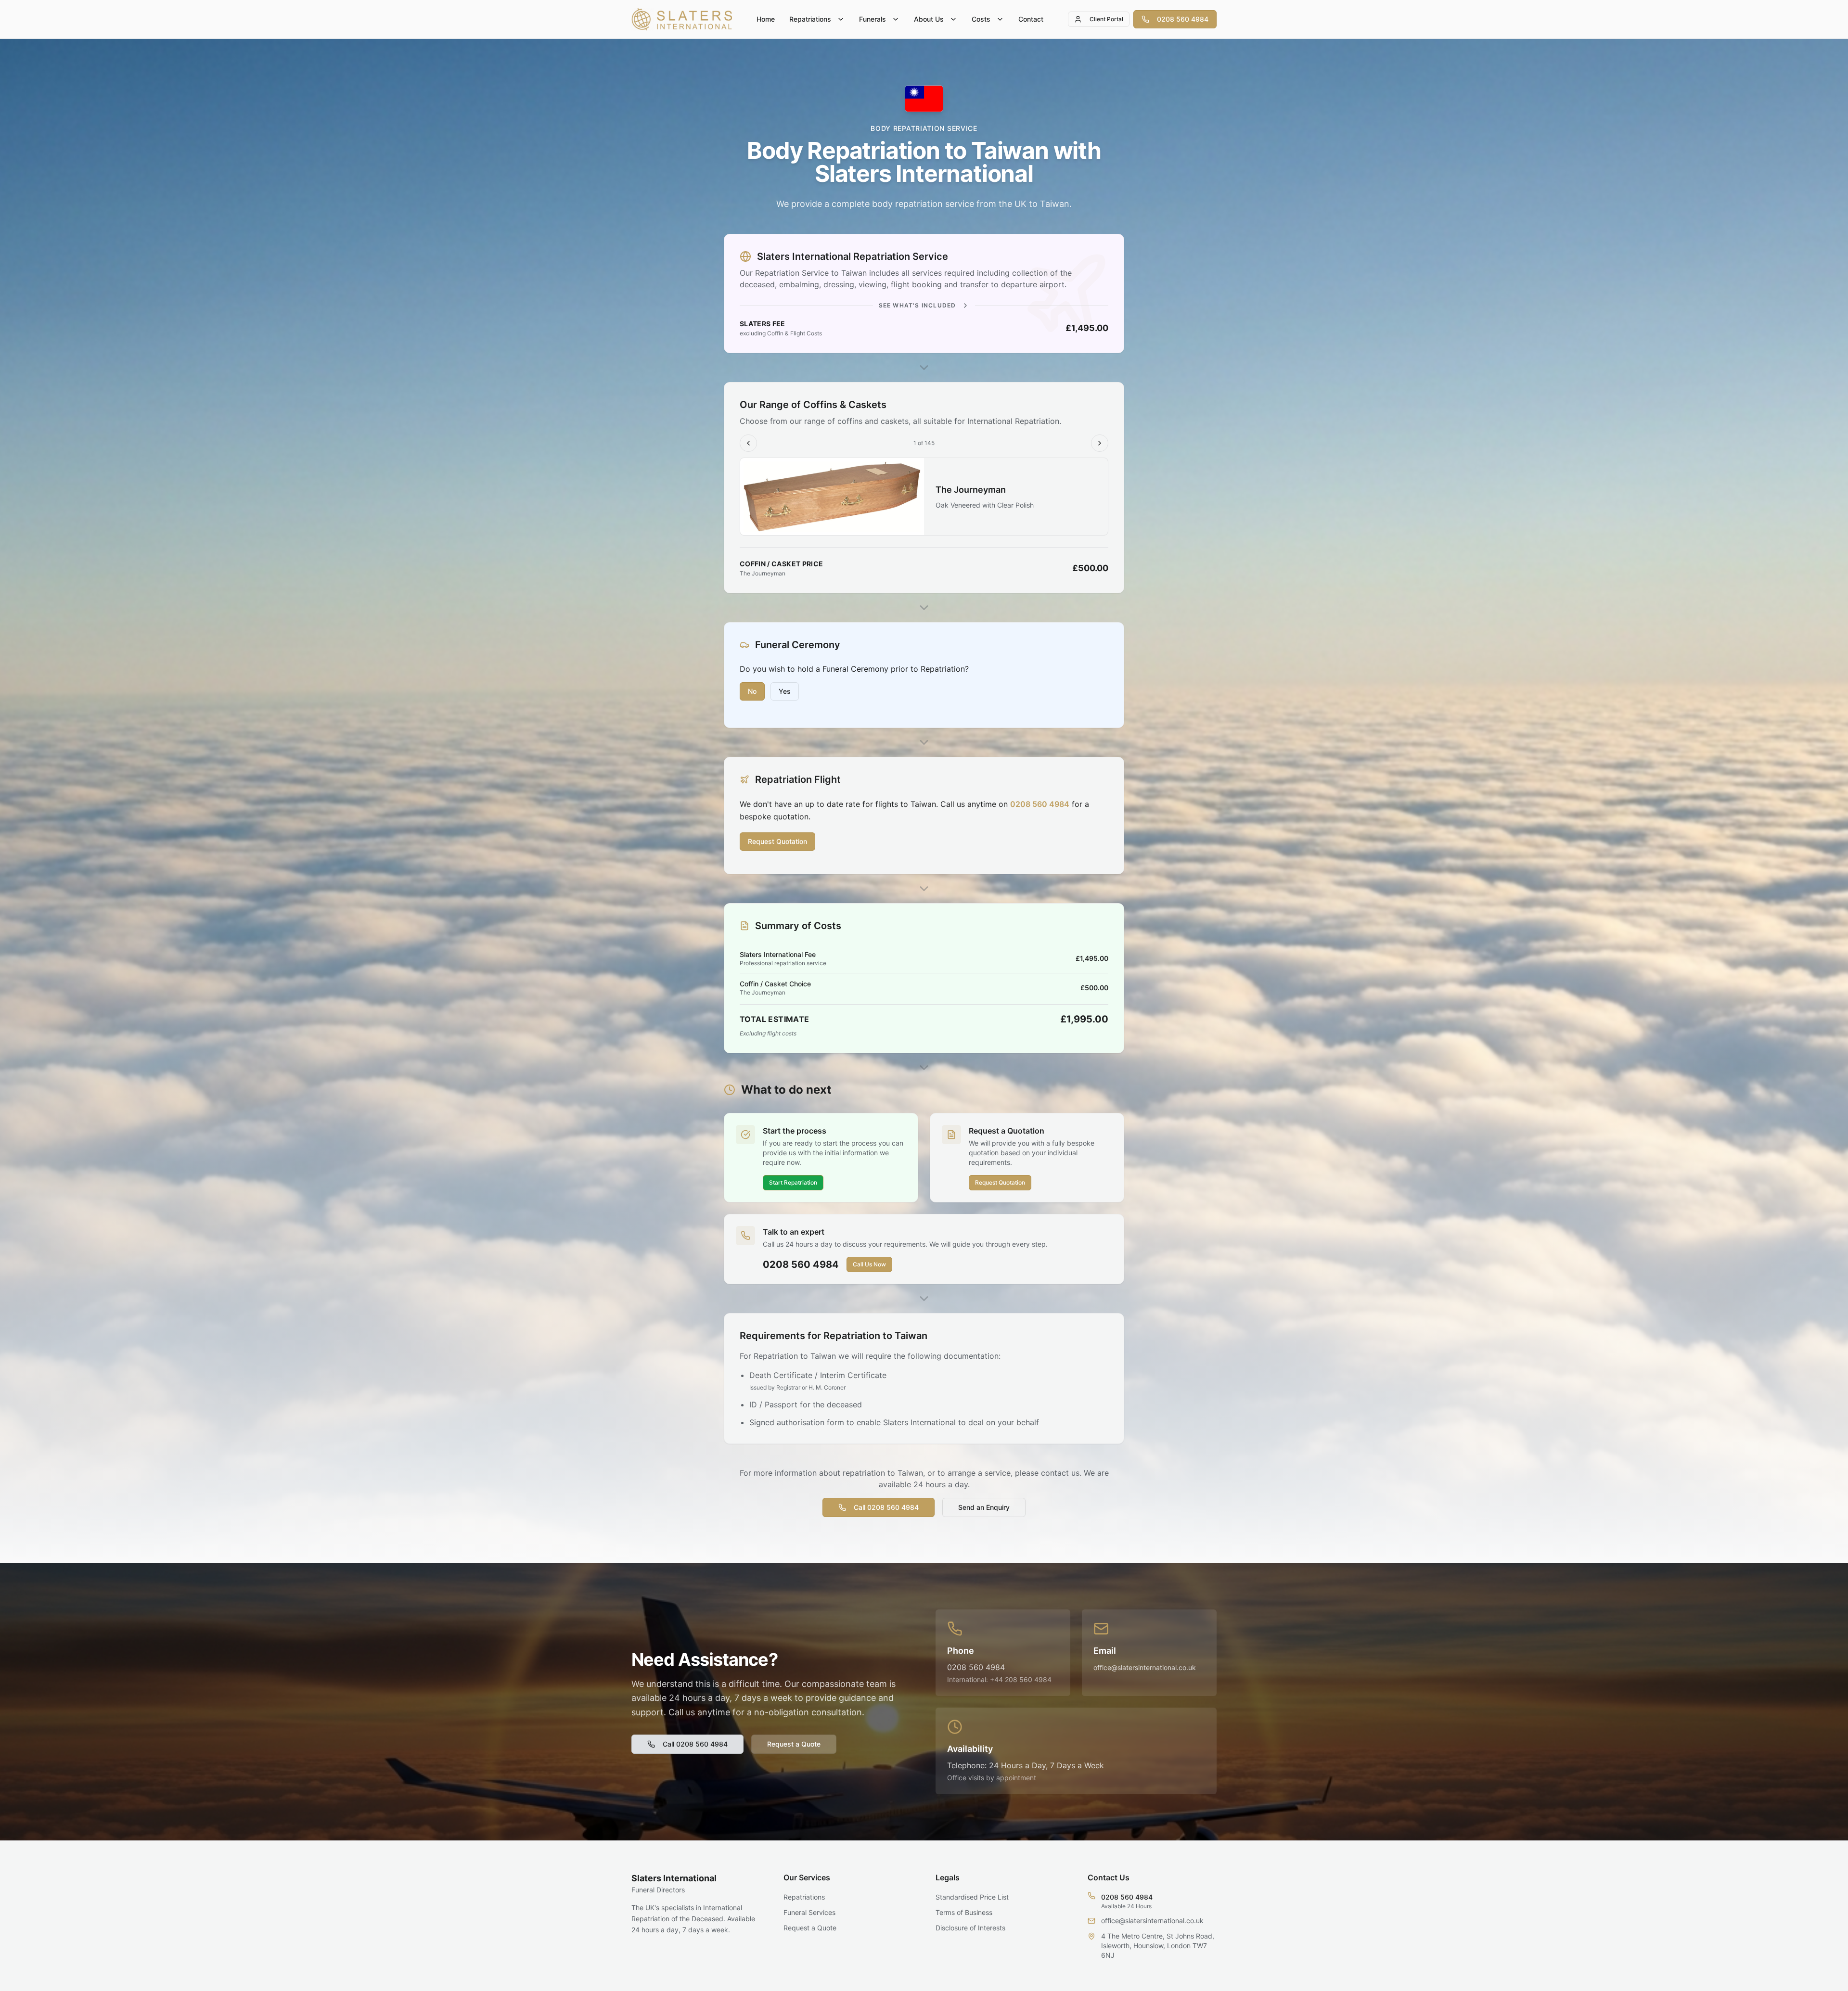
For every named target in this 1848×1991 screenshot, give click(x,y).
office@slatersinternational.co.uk (1145, 1667)
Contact (1031, 19)
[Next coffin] (1100, 443)
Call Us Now (869, 1264)
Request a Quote (794, 1744)
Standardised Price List (972, 1897)
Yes (785, 691)
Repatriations (810, 19)
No (752, 691)
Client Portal (1106, 19)
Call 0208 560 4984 (886, 1507)
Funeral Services (809, 1912)
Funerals (873, 19)
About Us (929, 19)
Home (766, 19)
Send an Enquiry (984, 1507)
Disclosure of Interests (970, 1928)
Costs (981, 19)
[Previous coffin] (748, 443)
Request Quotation (777, 841)
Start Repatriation (793, 1182)
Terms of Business (964, 1912)
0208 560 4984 (1183, 19)
